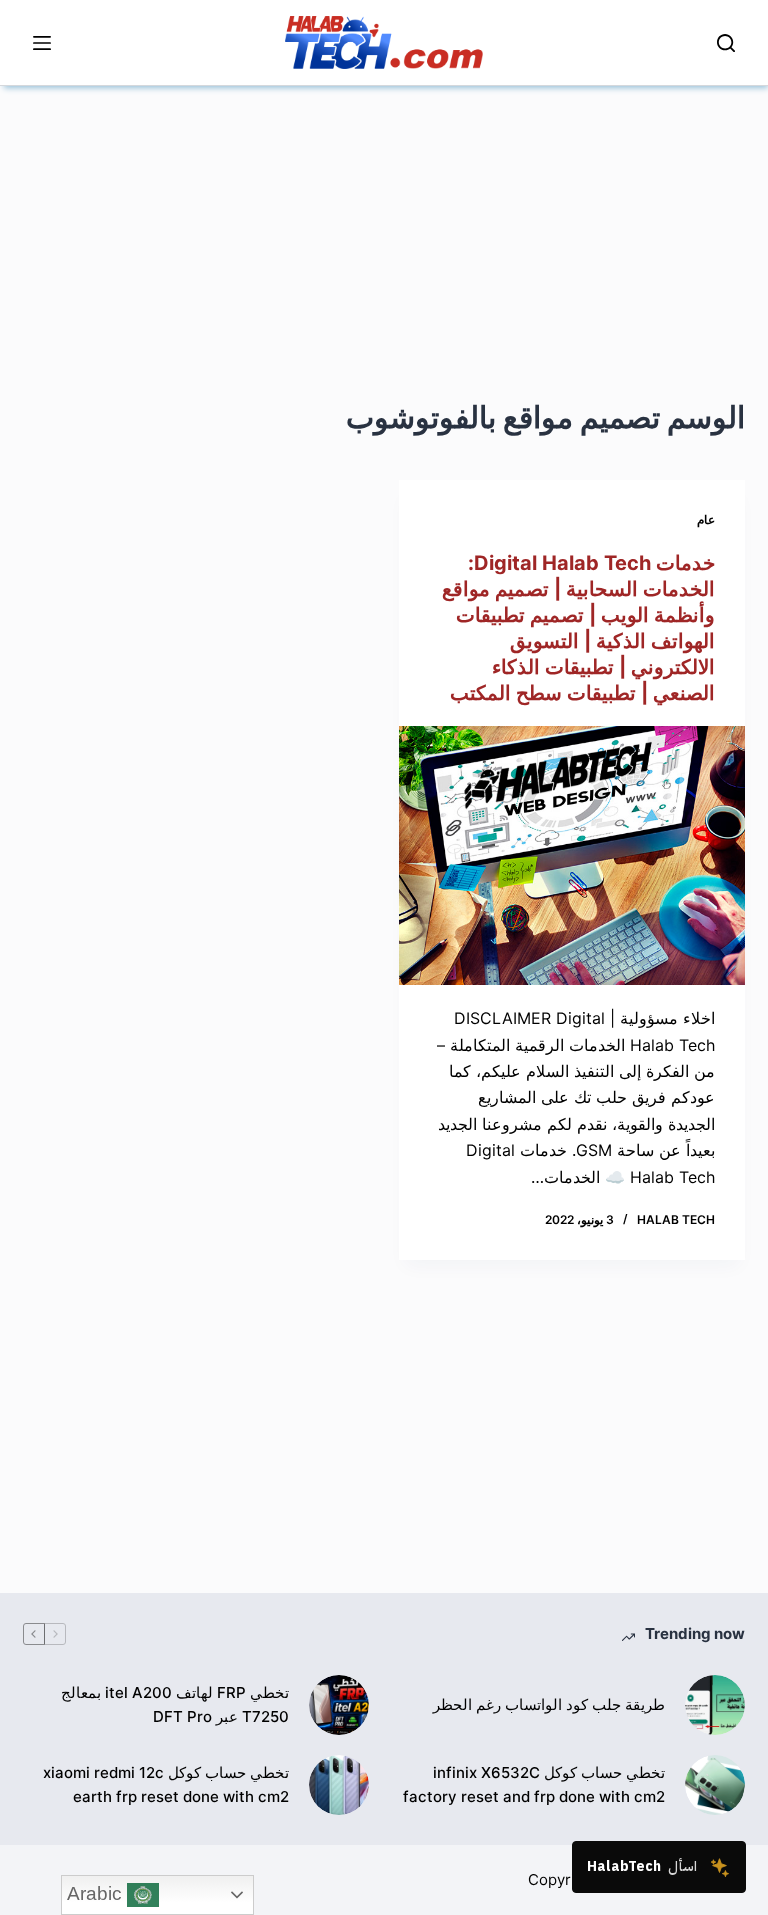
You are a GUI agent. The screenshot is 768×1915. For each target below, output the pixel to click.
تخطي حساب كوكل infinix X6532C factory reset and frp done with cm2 (534, 1785)
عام (706, 519)
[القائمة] (42, 43)
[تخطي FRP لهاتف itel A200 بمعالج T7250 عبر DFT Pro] (339, 1705)
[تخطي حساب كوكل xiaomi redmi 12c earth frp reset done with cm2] (339, 1785)
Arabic (97, 1893)
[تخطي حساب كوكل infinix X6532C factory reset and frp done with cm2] (715, 1785)
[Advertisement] (384, 226)
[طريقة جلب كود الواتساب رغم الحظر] (715, 1705)
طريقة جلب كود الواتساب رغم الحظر (549, 1704)
